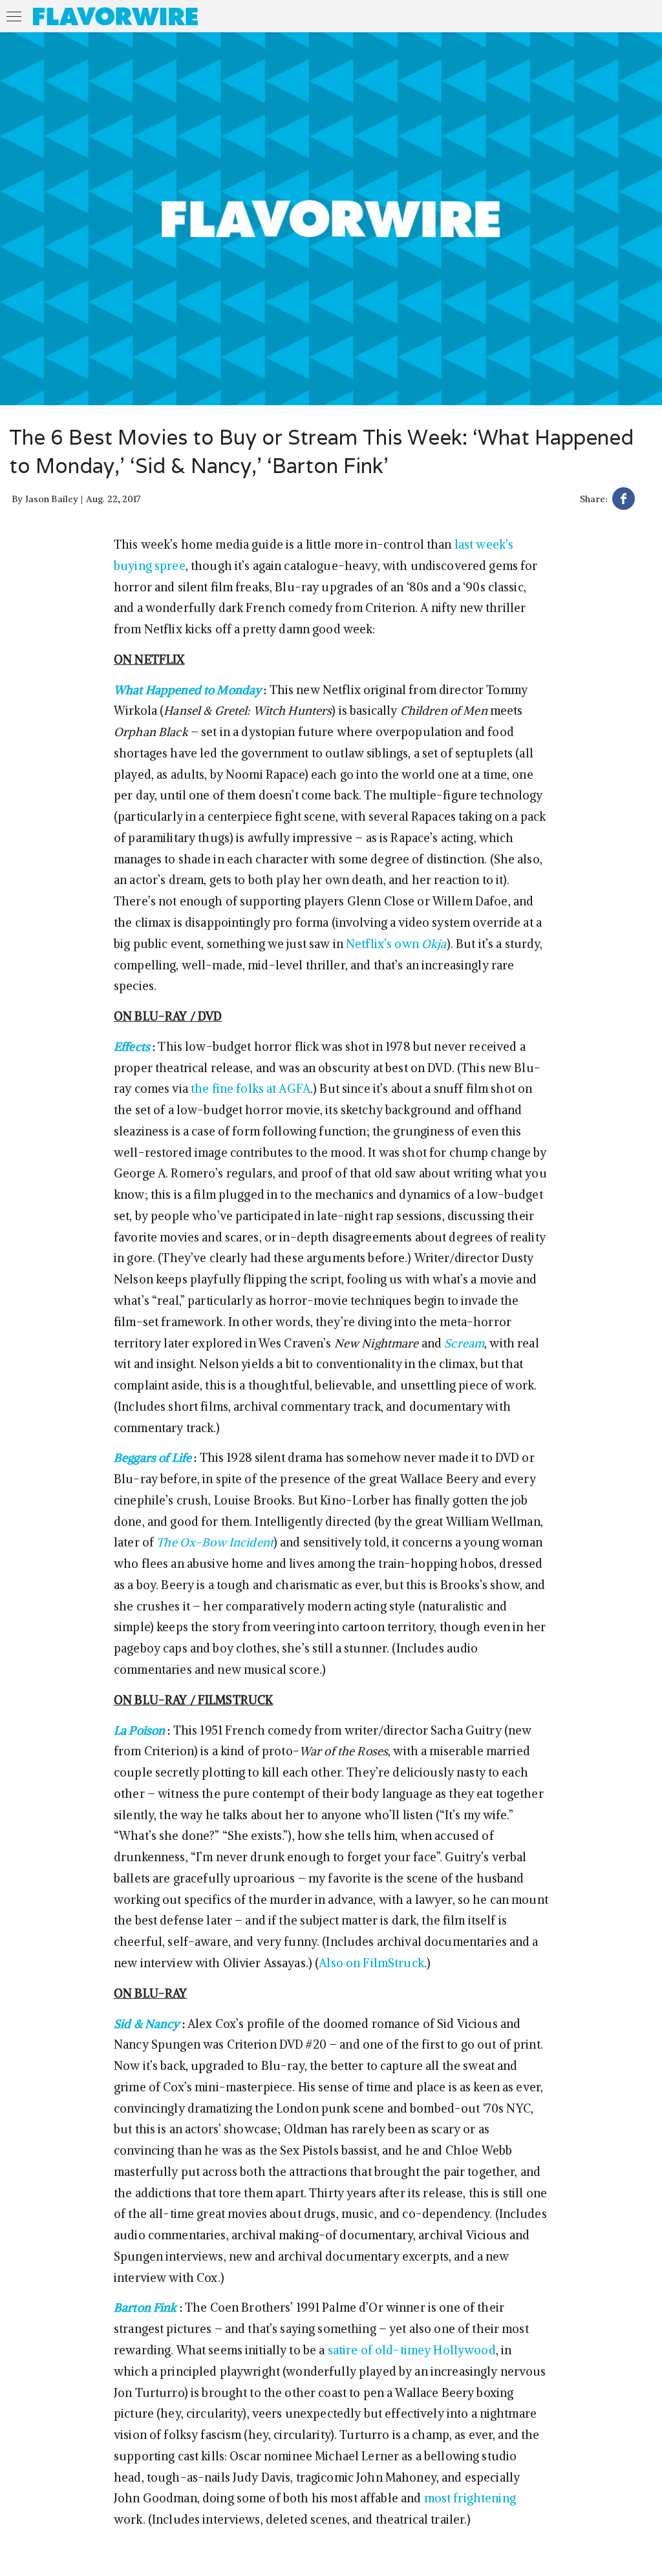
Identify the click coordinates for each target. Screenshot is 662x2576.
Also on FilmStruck (371, 1963)
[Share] (624, 501)
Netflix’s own (396, 944)
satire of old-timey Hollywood (412, 2350)
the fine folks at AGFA (251, 1089)
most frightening (470, 2498)
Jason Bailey (52, 499)
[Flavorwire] (115, 16)
